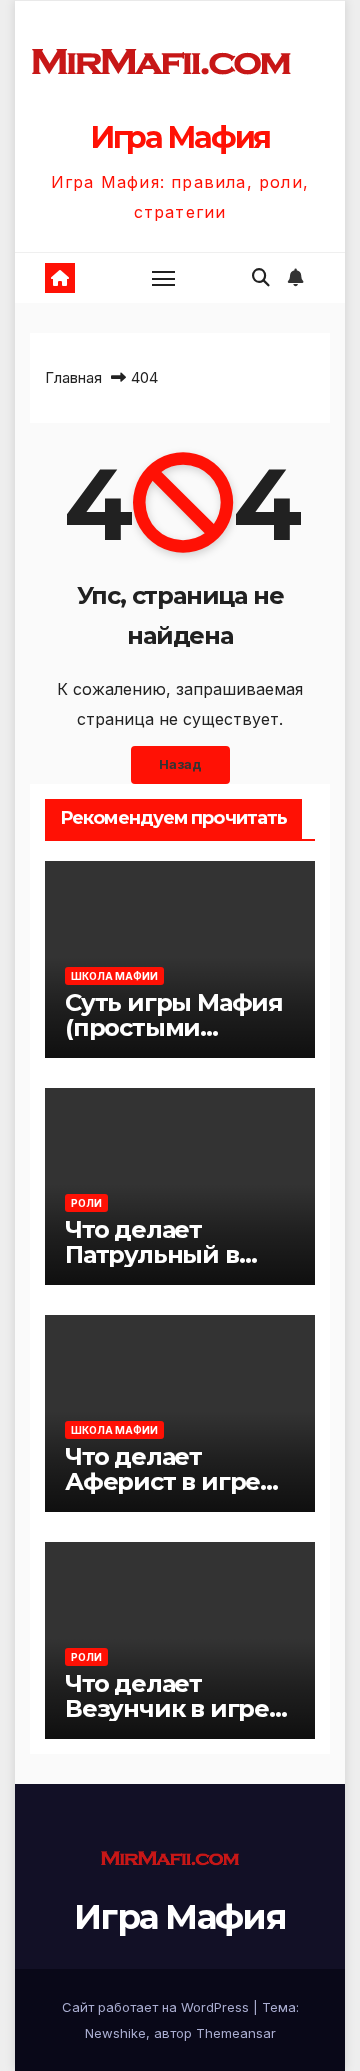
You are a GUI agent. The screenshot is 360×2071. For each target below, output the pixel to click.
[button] (261, 277)
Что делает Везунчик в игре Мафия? (167, 1708)
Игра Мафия (180, 137)
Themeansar (236, 2033)
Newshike (115, 2033)
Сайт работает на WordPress (157, 2007)
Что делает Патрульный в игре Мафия (152, 1254)
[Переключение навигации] (164, 278)
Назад (180, 764)
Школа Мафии (114, 976)
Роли (86, 1203)
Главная (73, 377)
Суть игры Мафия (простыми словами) (174, 1027)
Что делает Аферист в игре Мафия (162, 1481)
